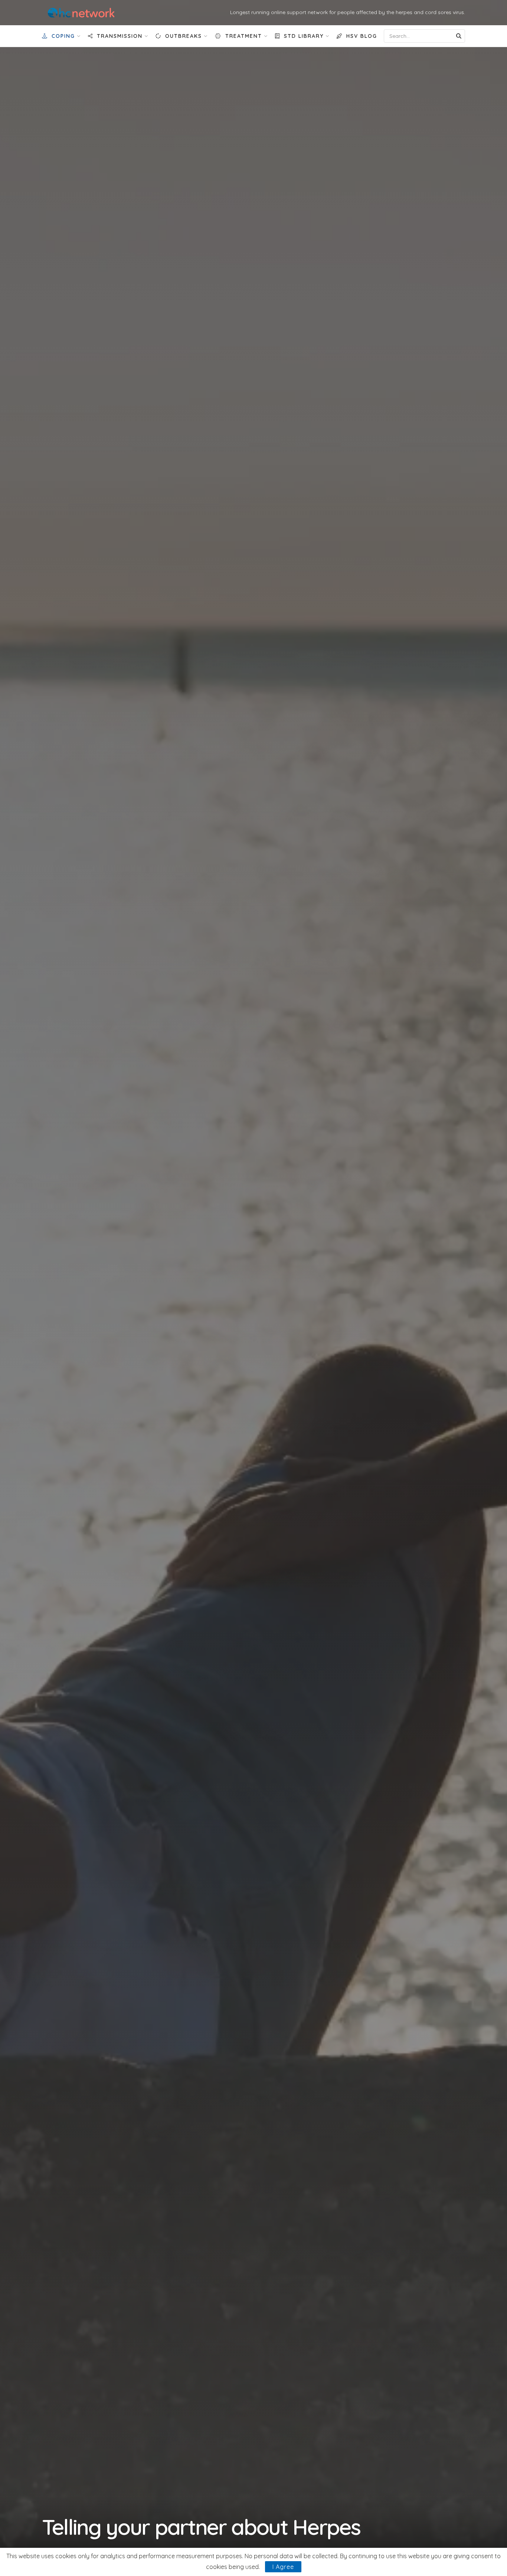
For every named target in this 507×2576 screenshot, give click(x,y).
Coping (63, 36)
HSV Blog (362, 36)
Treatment (244, 36)
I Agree (283, 2567)
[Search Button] (459, 36)
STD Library (304, 36)
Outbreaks (184, 36)
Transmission (120, 36)
